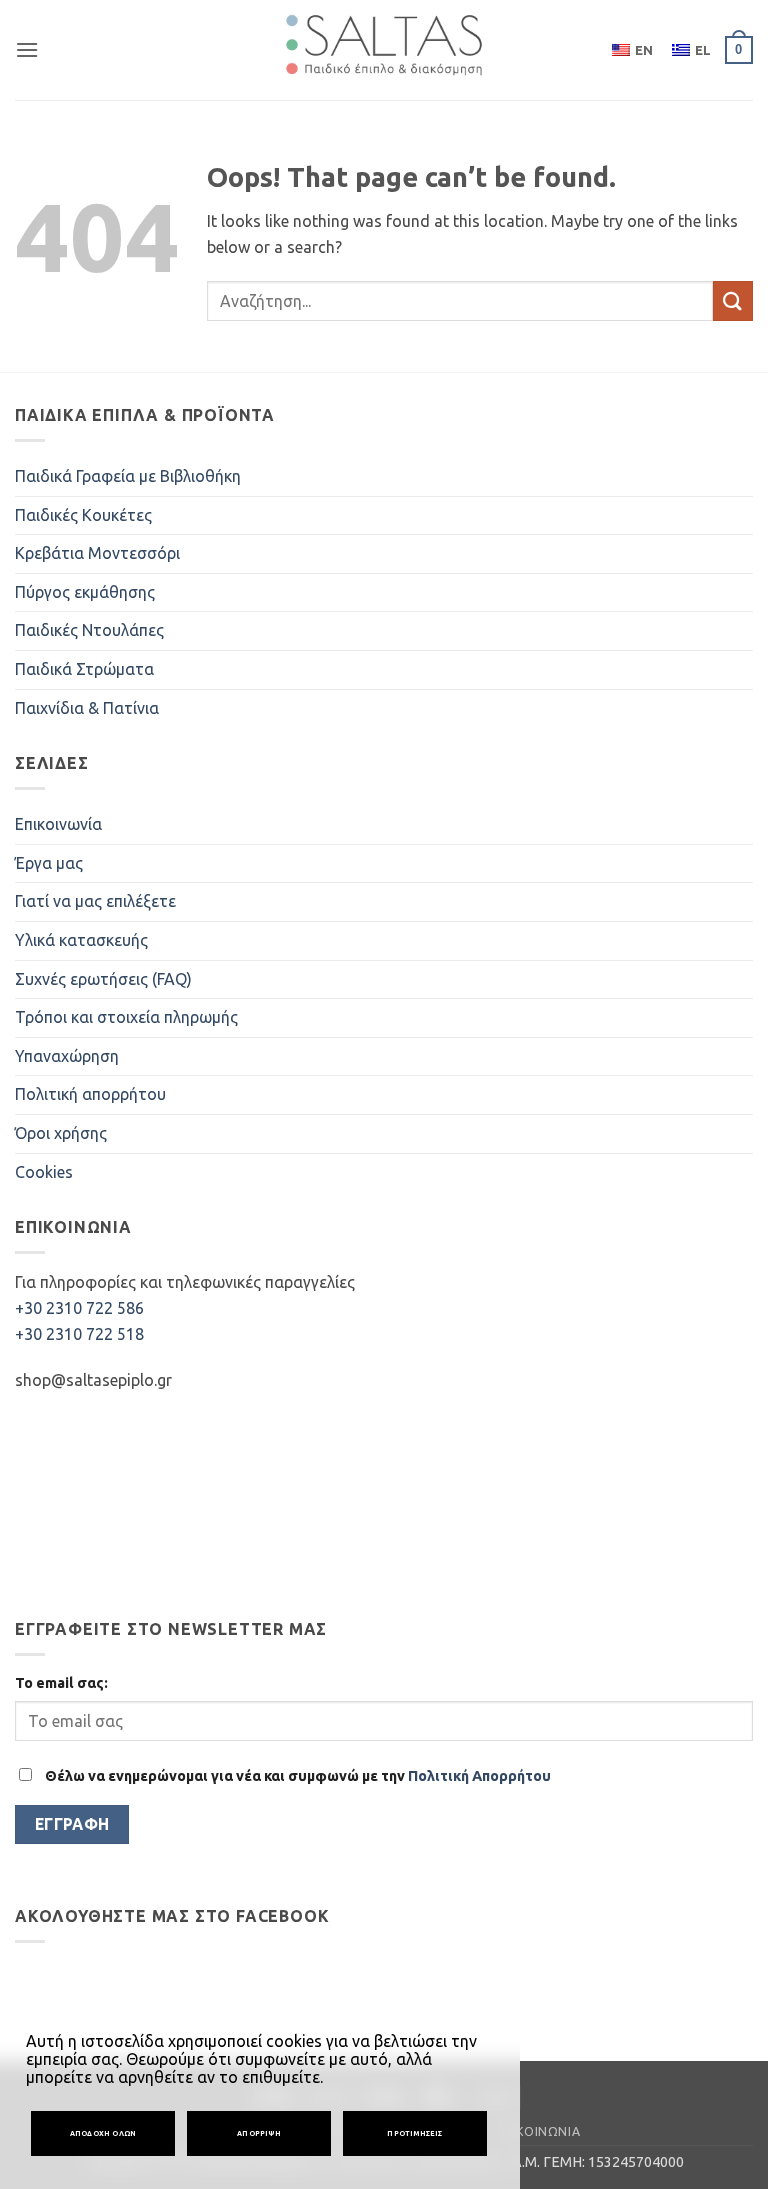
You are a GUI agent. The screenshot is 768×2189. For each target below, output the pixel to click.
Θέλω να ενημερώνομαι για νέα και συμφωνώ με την (296, 1776)
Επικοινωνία (58, 824)
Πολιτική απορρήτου (90, 1094)
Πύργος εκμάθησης (85, 592)
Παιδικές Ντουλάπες (89, 630)
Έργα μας (49, 863)
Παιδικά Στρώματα (84, 669)
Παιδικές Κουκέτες (83, 515)
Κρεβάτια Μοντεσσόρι (97, 553)
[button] (27, 49)
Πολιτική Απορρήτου (479, 1776)
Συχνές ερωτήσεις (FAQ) (103, 979)
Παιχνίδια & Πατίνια (87, 708)
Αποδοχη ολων (103, 2133)
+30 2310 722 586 (79, 1308)
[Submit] (733, 300)
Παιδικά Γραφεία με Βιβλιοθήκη (128, 476)
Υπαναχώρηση (67, 1056)
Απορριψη (259, 2133)
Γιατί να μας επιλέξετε (95, 901)
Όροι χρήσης (61, 1133)
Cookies (44, 1172)
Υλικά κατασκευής (81, 940)
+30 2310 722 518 (79, 1334)
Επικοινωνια (539, 2131)
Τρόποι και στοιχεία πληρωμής (126, 1017)
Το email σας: (61, 1683)
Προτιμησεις (414, 2133)
